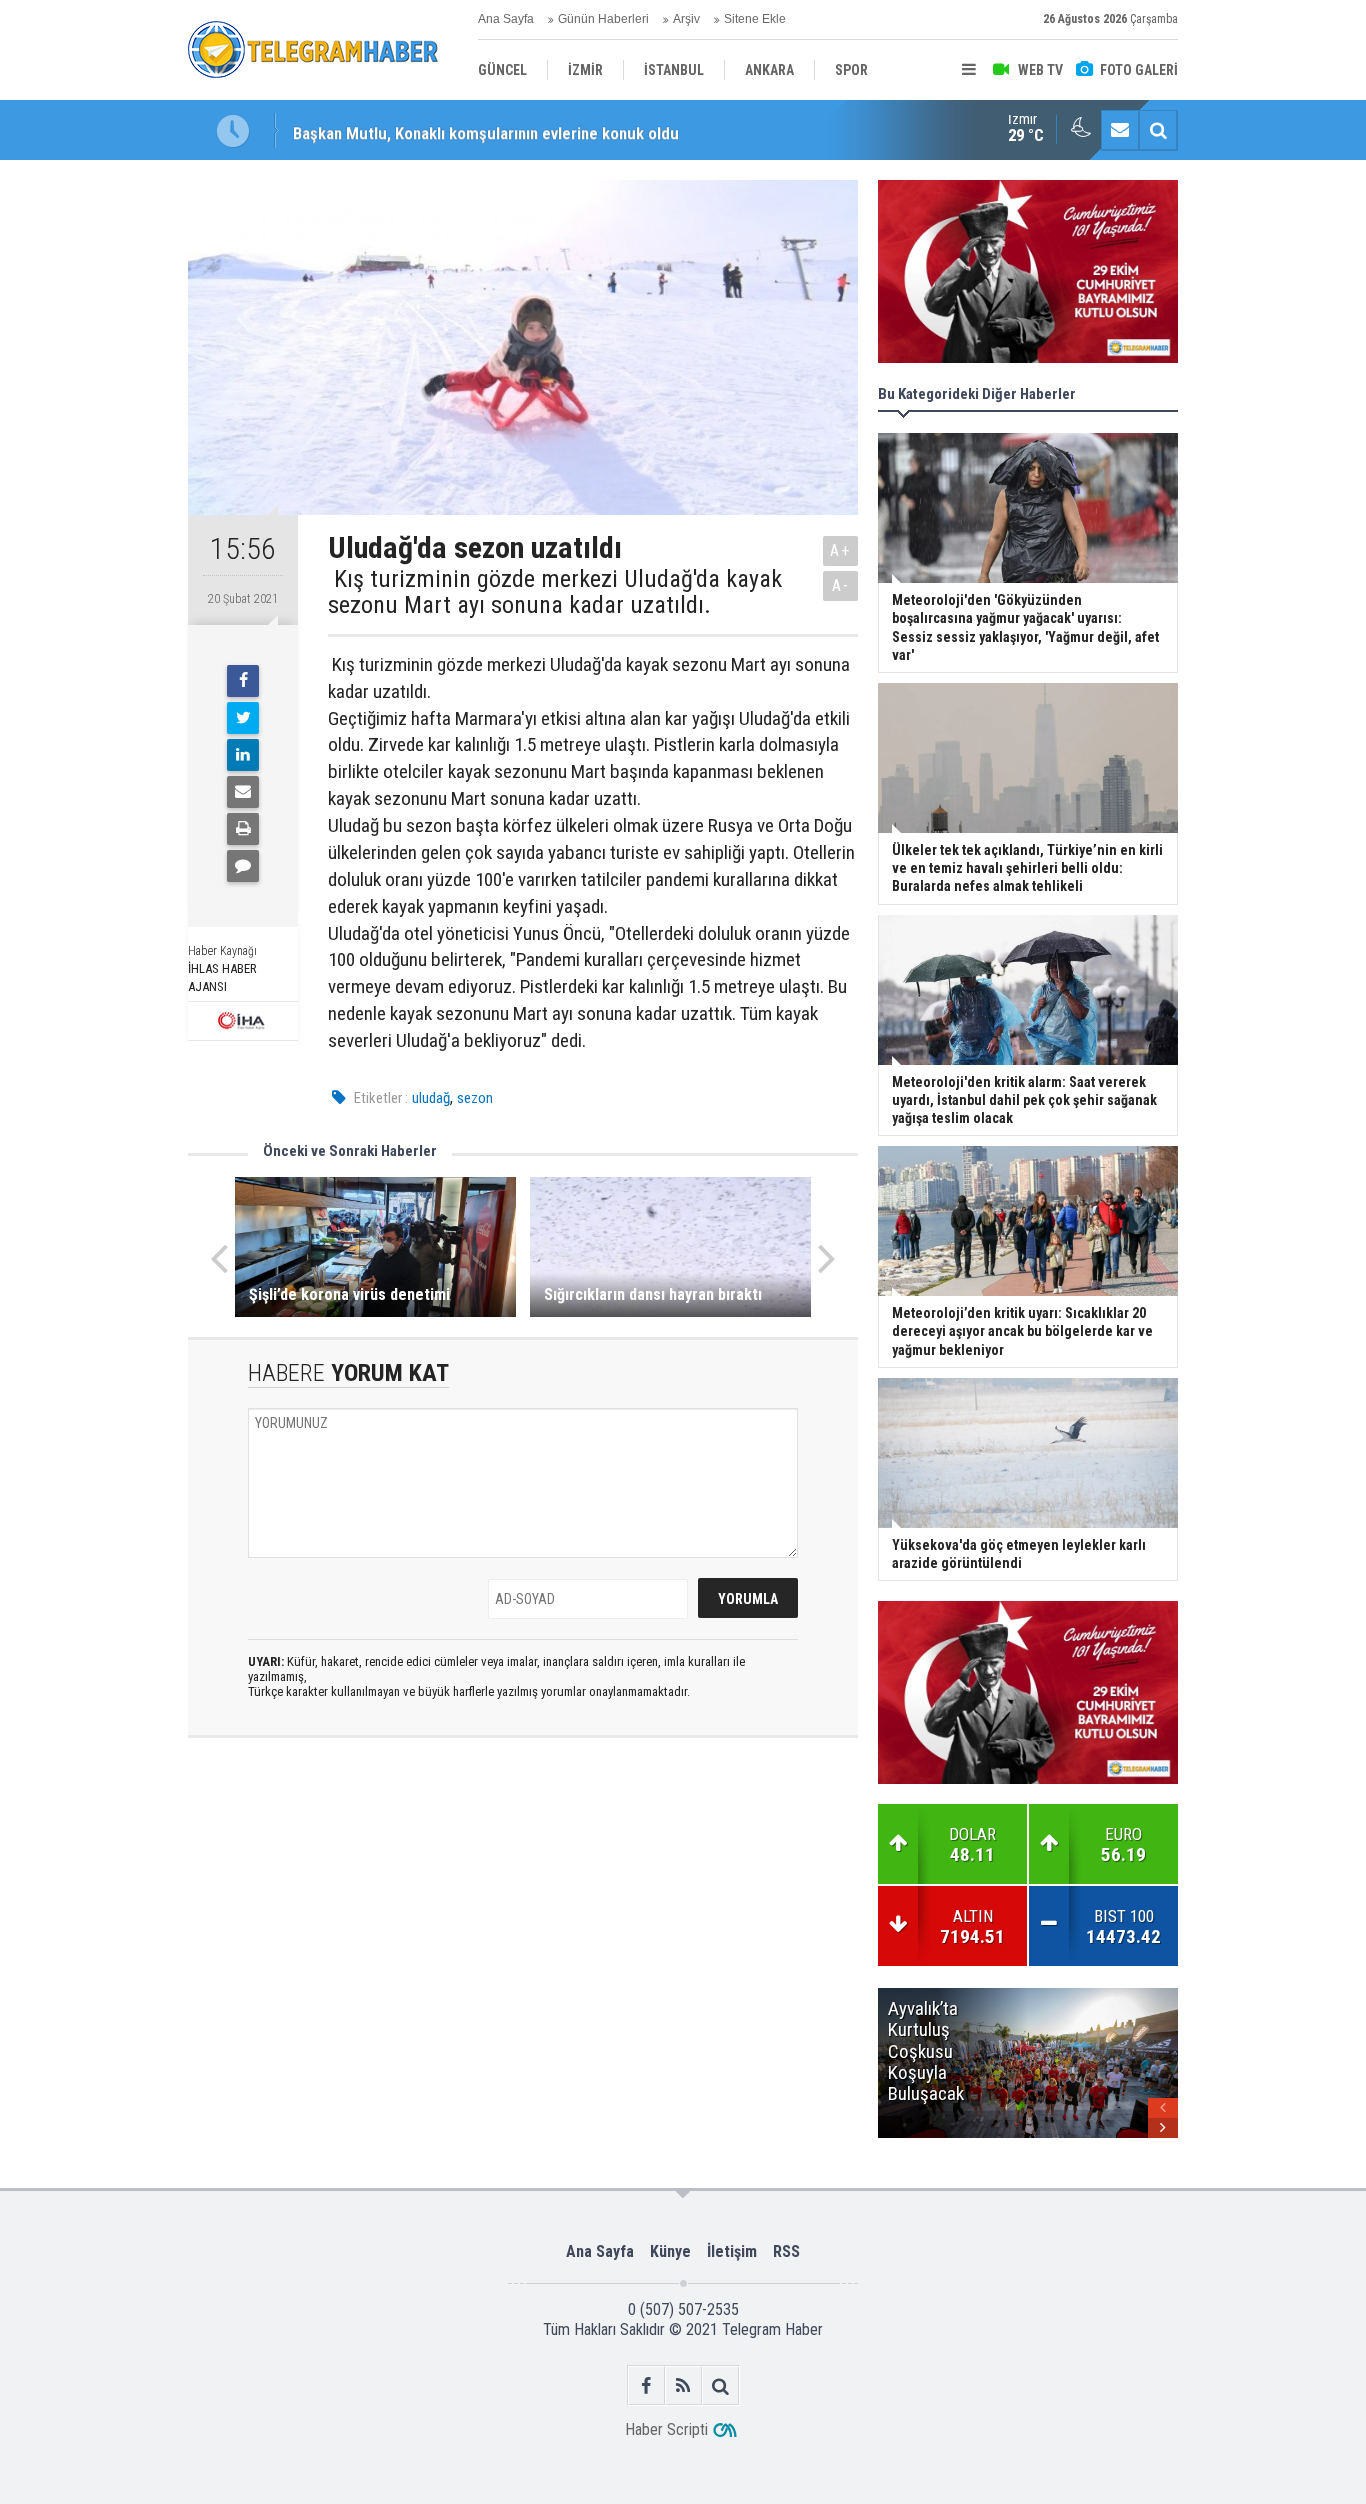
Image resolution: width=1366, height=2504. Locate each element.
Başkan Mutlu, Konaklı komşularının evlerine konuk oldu (486, 130)
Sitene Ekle (755, 19)
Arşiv (686, 19)
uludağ (431, 1098)
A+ (840, 550)
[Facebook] (243, 681)
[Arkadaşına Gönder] (243, 792)
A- (841, 585)
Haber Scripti (666, 2429)
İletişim (732, 2251)
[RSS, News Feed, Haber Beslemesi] (683, 2385)
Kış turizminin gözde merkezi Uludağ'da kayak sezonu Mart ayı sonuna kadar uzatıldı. (555, 592)
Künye (670, 2251)
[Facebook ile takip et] (646, 2385)
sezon (475, 1098)
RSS (786, 2251)
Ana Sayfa (506, 19)
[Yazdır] (243, 829)
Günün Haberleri (603, 19)
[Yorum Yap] (243, 866)
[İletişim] (1120, 130)
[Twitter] (243, 718)
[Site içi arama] (1158, 130)
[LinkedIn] (243, 755)
